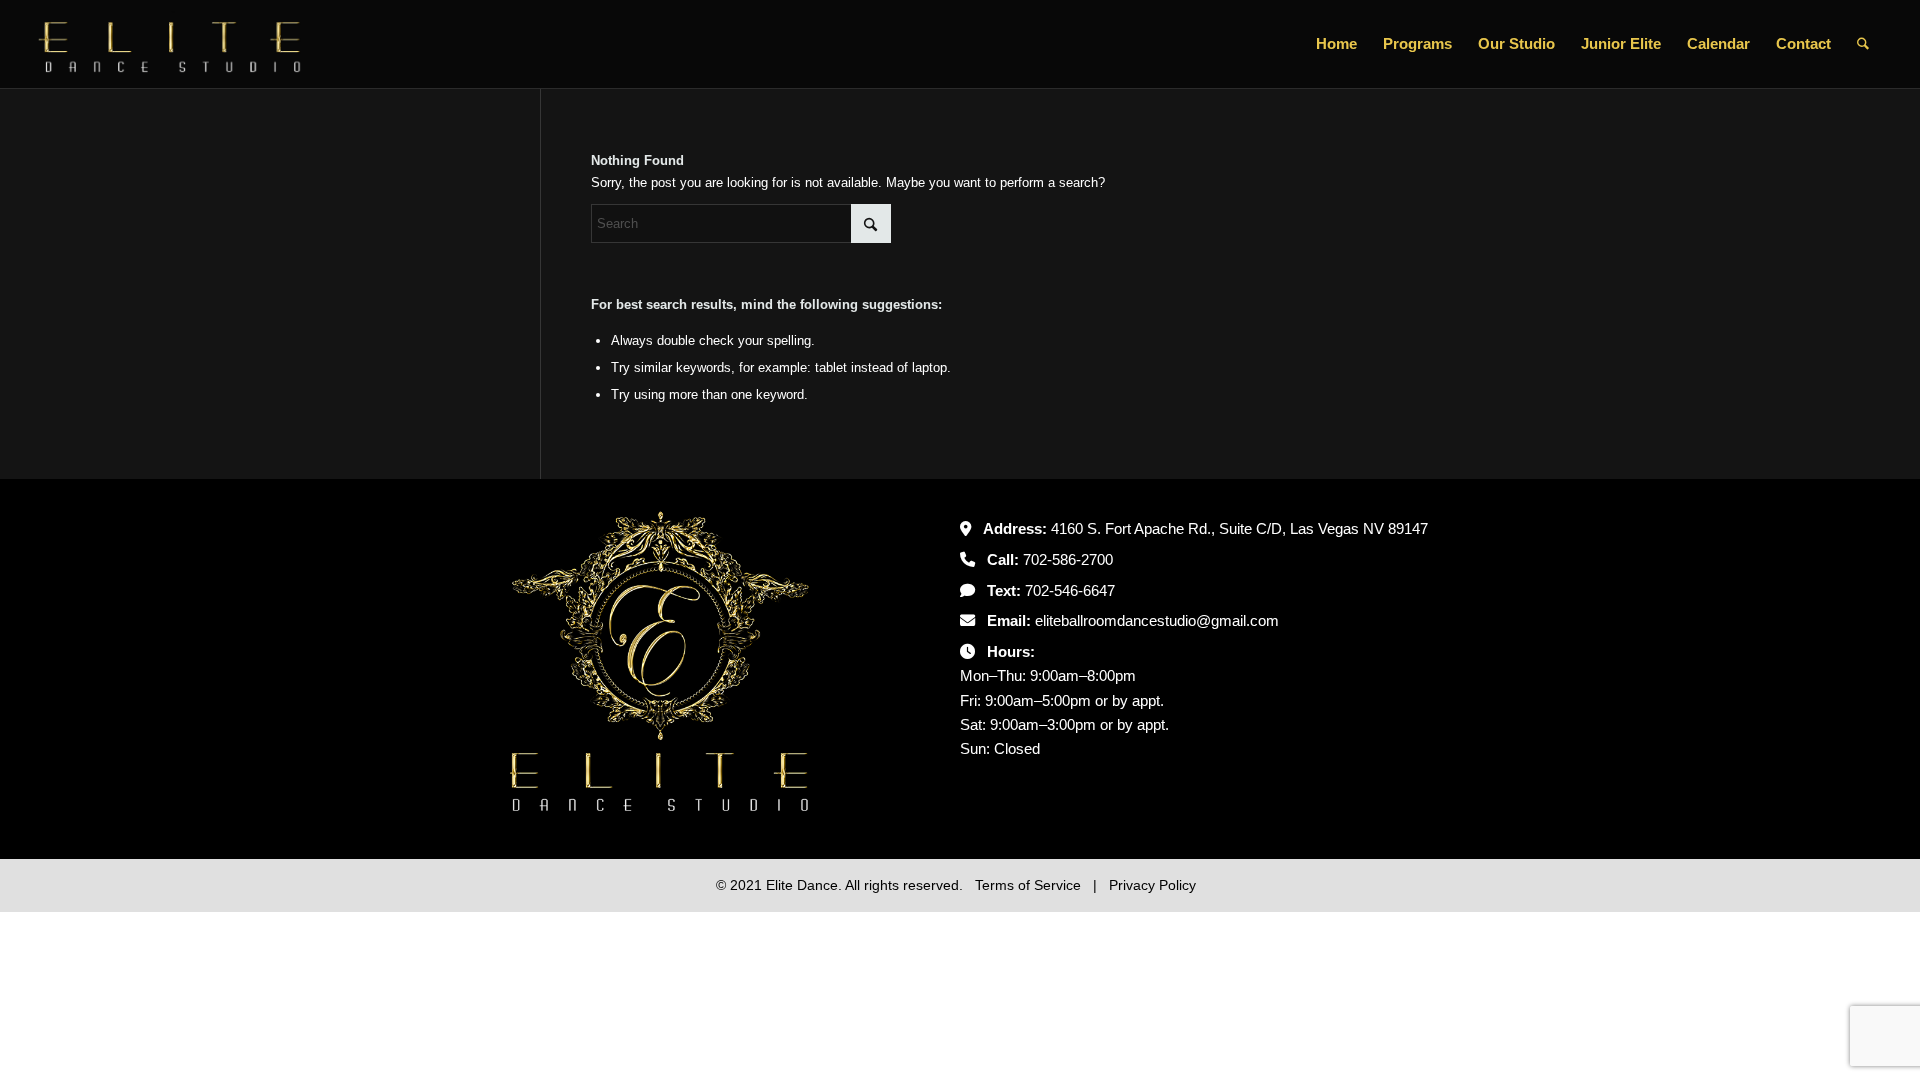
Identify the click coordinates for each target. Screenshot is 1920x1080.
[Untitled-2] (170, 44)
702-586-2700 (1068, 559)
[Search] (1863, 44)
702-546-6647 (1070, 590)
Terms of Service (1030, 885)
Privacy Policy (1152, 885)
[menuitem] (1336, 44)
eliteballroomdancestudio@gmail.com (1157, 620)
